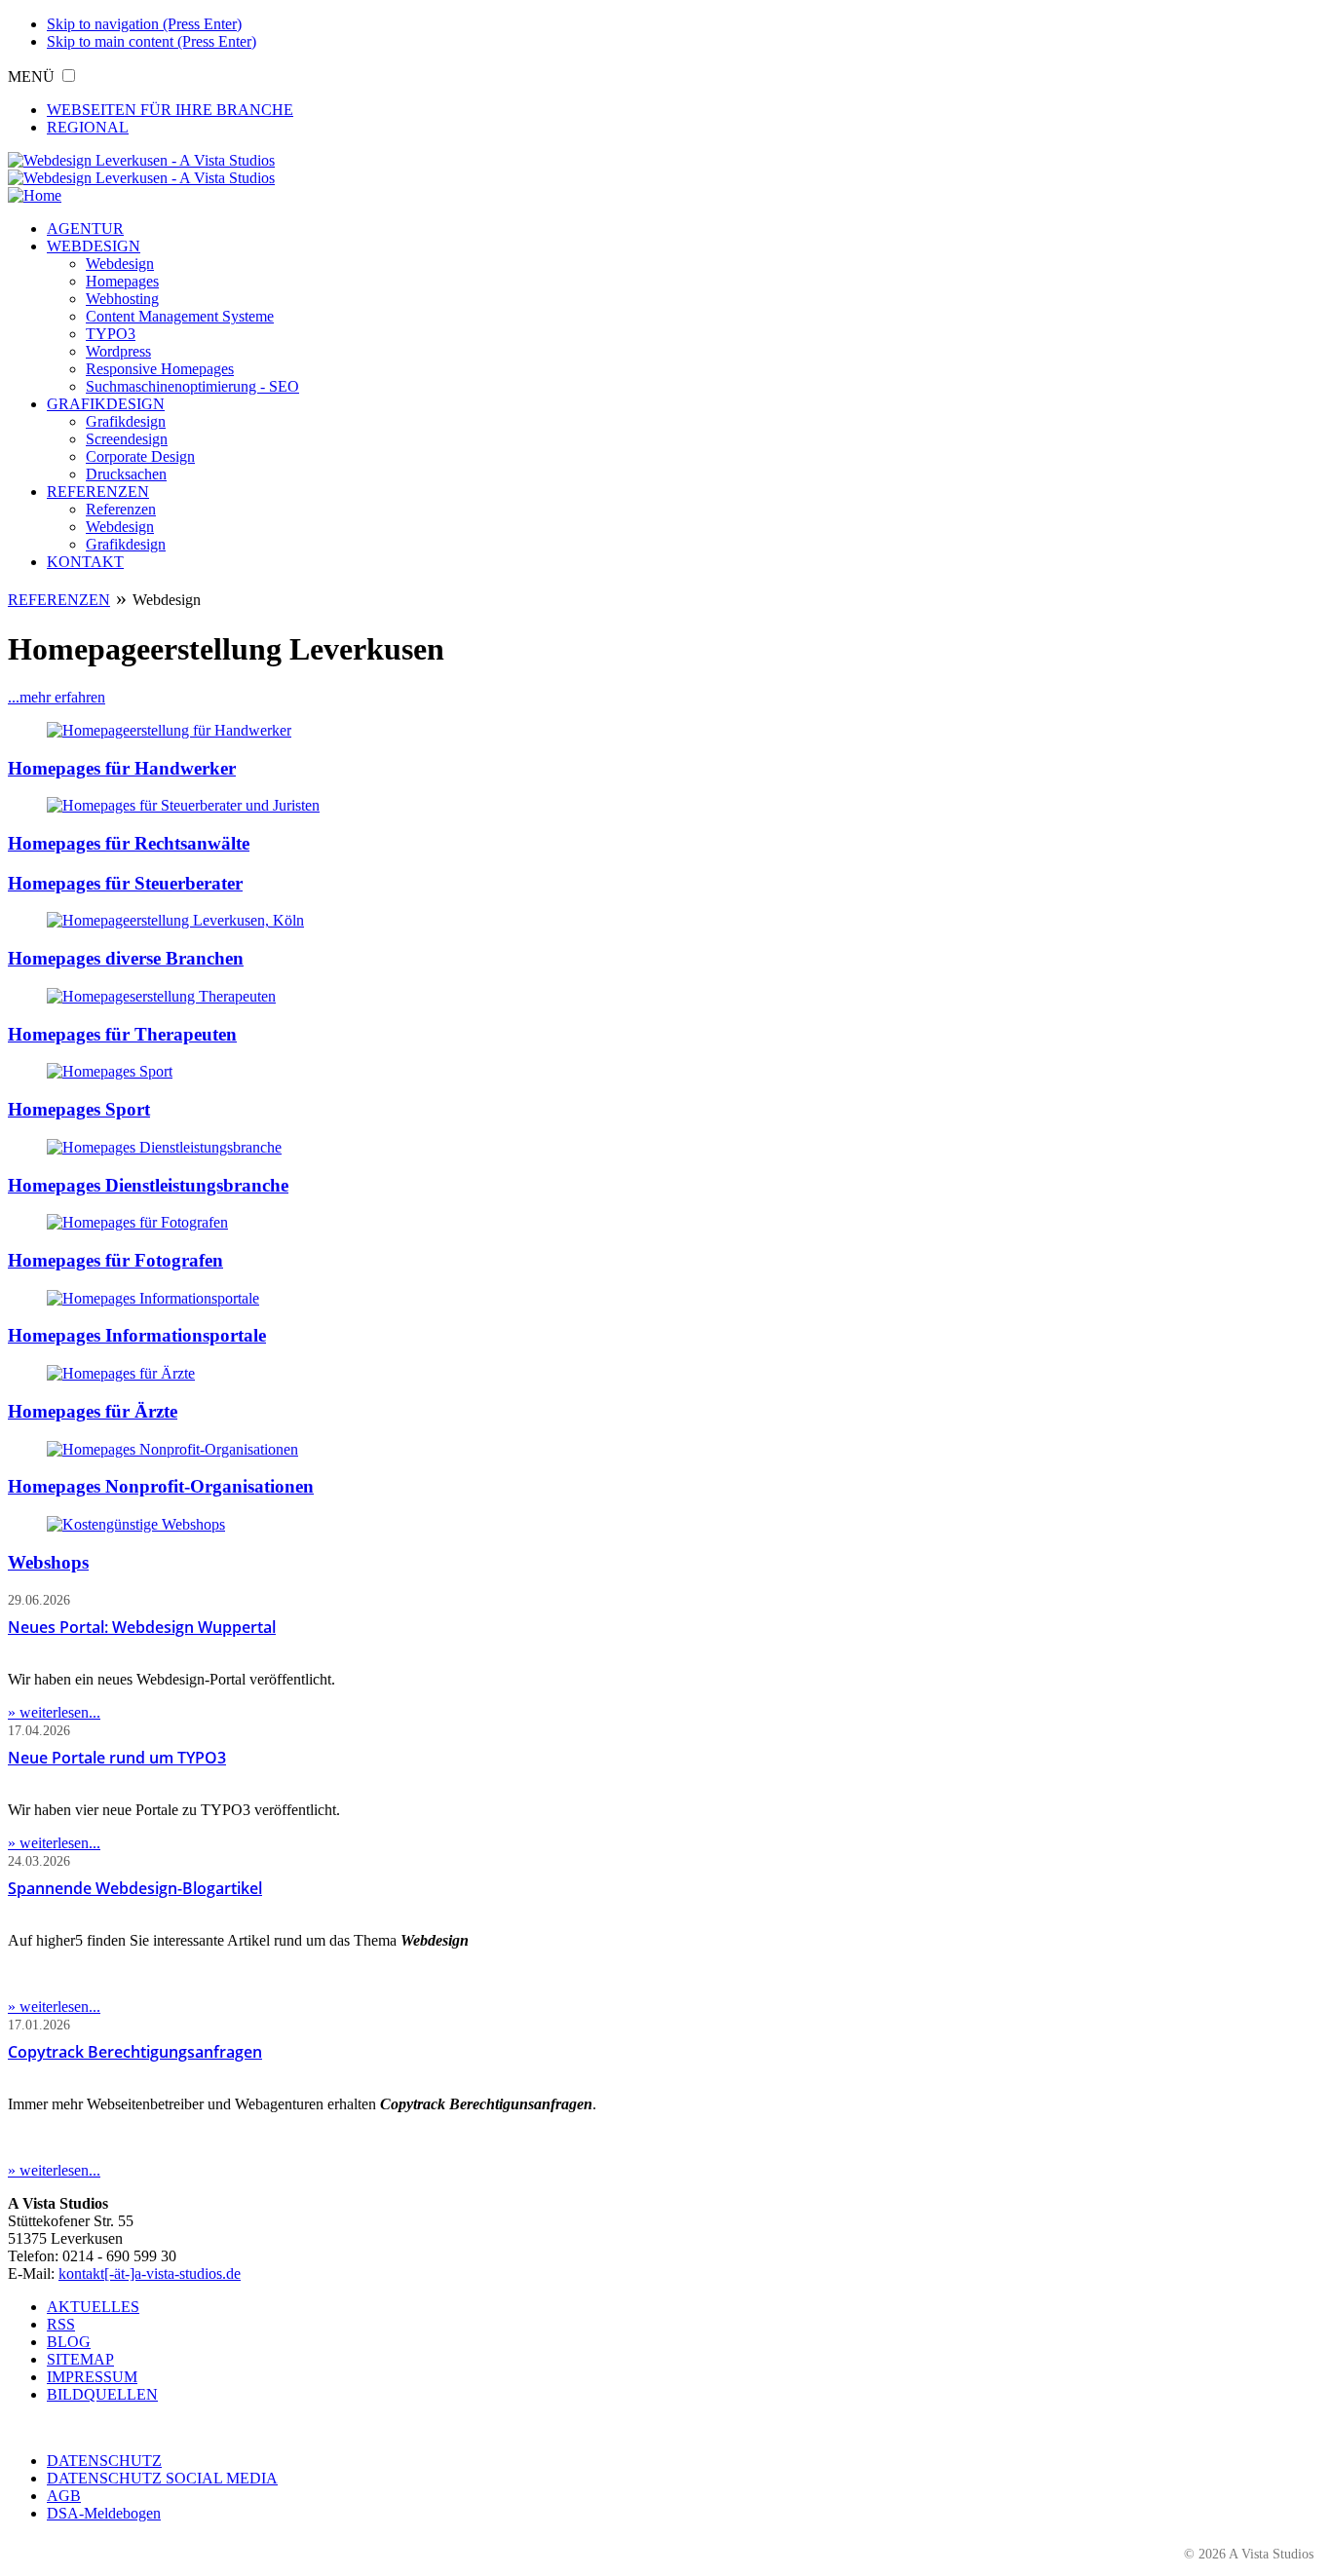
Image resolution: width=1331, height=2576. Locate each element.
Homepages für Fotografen (115, 1260)
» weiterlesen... (54, 1712)
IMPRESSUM (92, 2377)
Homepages (122, 281)
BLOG (69, 2342)
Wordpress (118, 351)
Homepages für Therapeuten (122, 1034)
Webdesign (120, 264)
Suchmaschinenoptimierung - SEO (192, 386)
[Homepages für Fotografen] (137, 1222)
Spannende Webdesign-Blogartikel (135, 1888)
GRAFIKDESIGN (106, 404)
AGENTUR (85, 228)
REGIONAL (88, 127)
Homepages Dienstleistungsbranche (148, 1185)
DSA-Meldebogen (104, 2513)
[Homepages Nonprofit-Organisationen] (172, 1449)
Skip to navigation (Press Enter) (144, 24)
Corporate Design (140, 456)
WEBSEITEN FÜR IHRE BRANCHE (170, 110)
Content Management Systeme (180, 316)
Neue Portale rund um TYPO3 (117, 1758)
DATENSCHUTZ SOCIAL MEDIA (162, 2478)
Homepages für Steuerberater (125, 883)
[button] (69, 76)
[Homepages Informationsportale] (153, 1298)
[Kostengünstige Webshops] (136, 1524)
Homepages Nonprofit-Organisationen (161, 1486)
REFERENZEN (98, 492)
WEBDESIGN (94, 246)
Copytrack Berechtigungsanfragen (135, 2052)
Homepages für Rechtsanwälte (129, 843)
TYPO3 (111, 334)
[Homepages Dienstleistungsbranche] (164, 1147)
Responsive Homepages (160, 369)
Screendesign (127, 439)
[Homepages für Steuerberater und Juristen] (183, 805)
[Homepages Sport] (110, 1071)
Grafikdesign (126, 421)
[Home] (35, 195)
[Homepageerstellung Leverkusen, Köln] (175, 920)
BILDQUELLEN (102, 2394)
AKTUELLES (93, 2307)
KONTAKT (85, 562)
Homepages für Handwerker (122, 768)
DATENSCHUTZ (104, 2461)
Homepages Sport (79, 1109)
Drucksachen (126, 474)
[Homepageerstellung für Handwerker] (169, 730)
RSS (61, 2324)
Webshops (48, 1562)
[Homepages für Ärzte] (121, 1373)
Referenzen (121, 509)
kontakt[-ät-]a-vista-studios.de (150, 2273)
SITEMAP (80, 2359)
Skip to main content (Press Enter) (152, 41)
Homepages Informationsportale (137, 1335)
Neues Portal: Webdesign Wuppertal (142, 1627)
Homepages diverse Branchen (126, 958)
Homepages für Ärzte (93, 1411)
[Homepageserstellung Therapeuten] (161, 996)
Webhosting (122, 299)
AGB (64, 2496)
